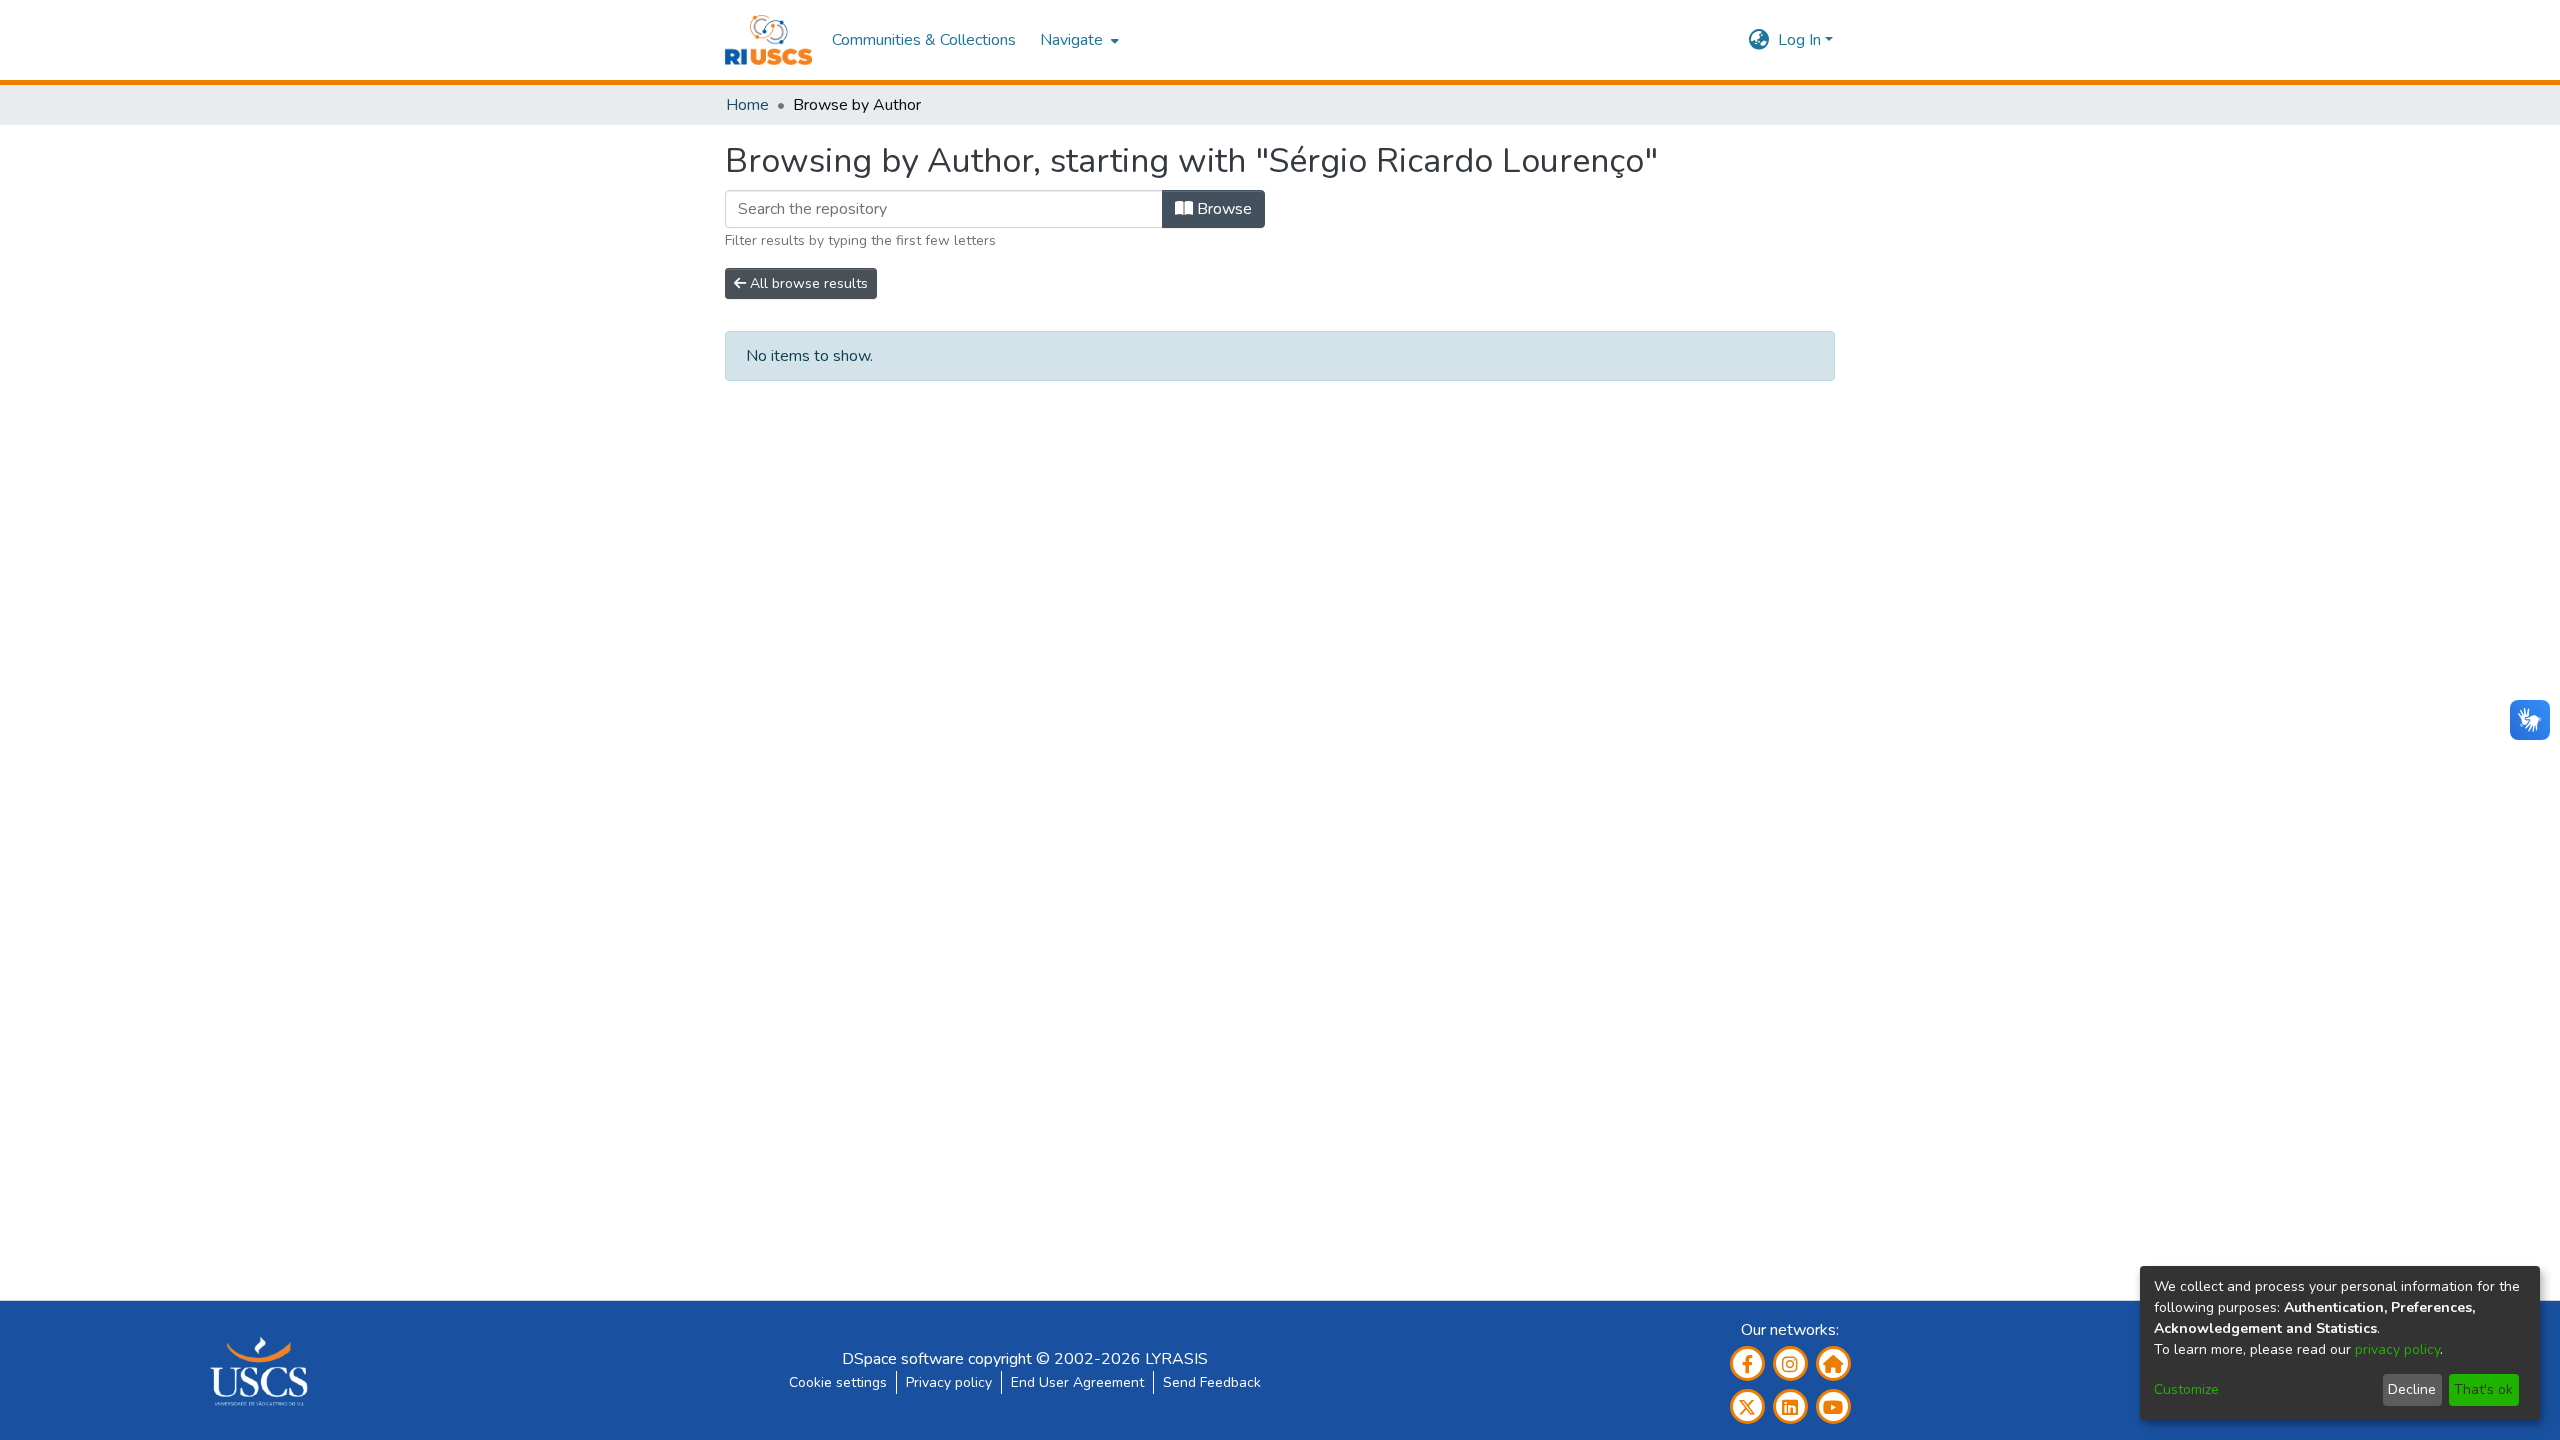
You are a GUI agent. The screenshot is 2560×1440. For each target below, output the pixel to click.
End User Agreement (1077, 1382)
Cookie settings (838, 1382)
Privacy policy (949, 1382)
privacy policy (2397, 1349)
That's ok (2483, 1389)
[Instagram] (1790, 1363)
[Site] (1833, 1363)
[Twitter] (1747, 1406)
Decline (2412, 1389)
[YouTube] (1833, 1406)
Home (747, 105)
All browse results (807, 283)
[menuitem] (1077, 40)
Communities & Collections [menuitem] (924, 40)
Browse (1222, 209)
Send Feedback (1212, 1382)
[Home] (768, 40)
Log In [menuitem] (1799, 40)
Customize (2186, 1389)
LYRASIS (1176, 1359)
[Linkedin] (1790, 1406)
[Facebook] (1747, 1363)
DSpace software (903, 1359)
